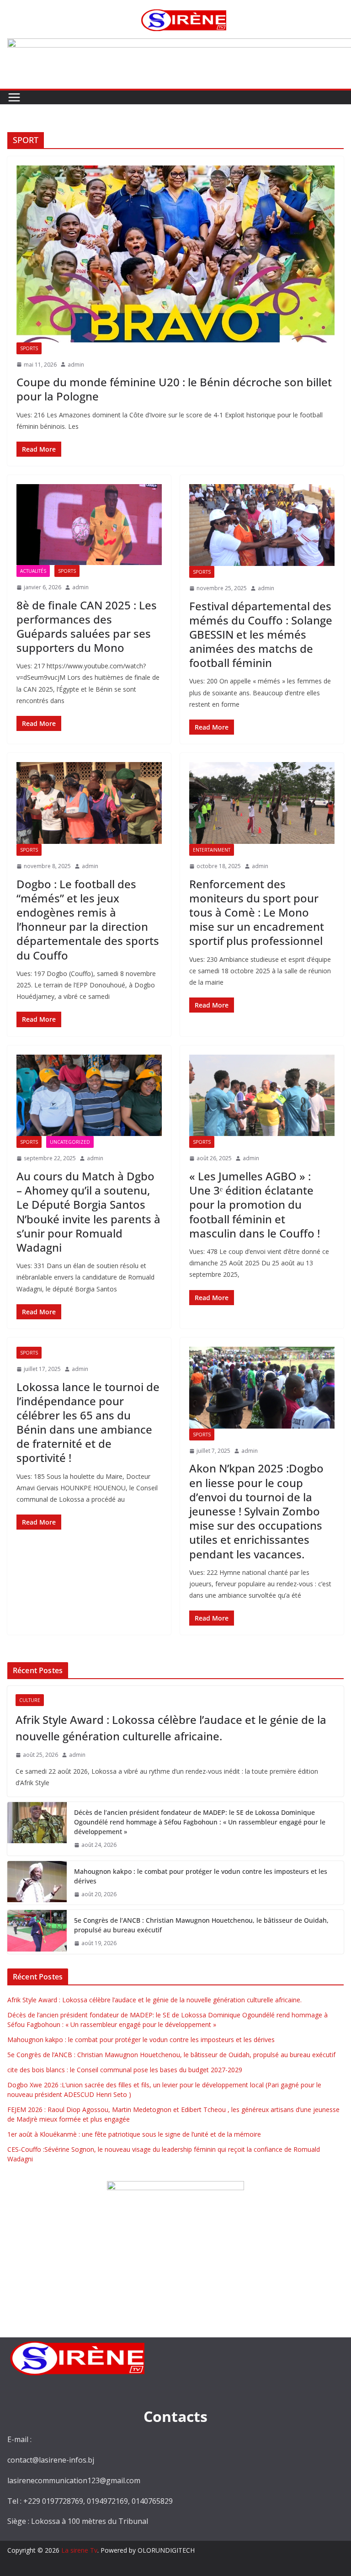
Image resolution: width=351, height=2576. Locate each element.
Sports (29, 348)
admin (76, 365)
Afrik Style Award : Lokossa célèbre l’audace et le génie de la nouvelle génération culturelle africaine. (171, 1728)
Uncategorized (70, 1142)
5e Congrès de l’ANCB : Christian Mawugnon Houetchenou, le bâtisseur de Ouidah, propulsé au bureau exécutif (201, 1925)
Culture (30, 1700)
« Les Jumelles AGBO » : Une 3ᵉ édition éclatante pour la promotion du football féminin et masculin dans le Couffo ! (255, 1205)
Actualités (33, 571)
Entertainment (212, 850)
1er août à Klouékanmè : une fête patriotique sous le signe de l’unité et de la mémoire (134, 2134)
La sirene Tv (79, 2550)
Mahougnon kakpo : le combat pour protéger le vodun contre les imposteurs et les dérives (201, 1876)
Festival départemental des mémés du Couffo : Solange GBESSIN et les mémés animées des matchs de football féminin (261, 635)
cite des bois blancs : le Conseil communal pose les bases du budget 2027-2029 (125, 2070)
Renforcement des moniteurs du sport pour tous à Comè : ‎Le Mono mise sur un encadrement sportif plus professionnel (257, 912)
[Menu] (14, 97)
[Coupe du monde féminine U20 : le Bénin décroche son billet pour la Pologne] (175, 254)
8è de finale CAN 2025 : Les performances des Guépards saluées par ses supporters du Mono (87, 627)
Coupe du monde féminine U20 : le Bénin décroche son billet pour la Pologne (174, 389)
